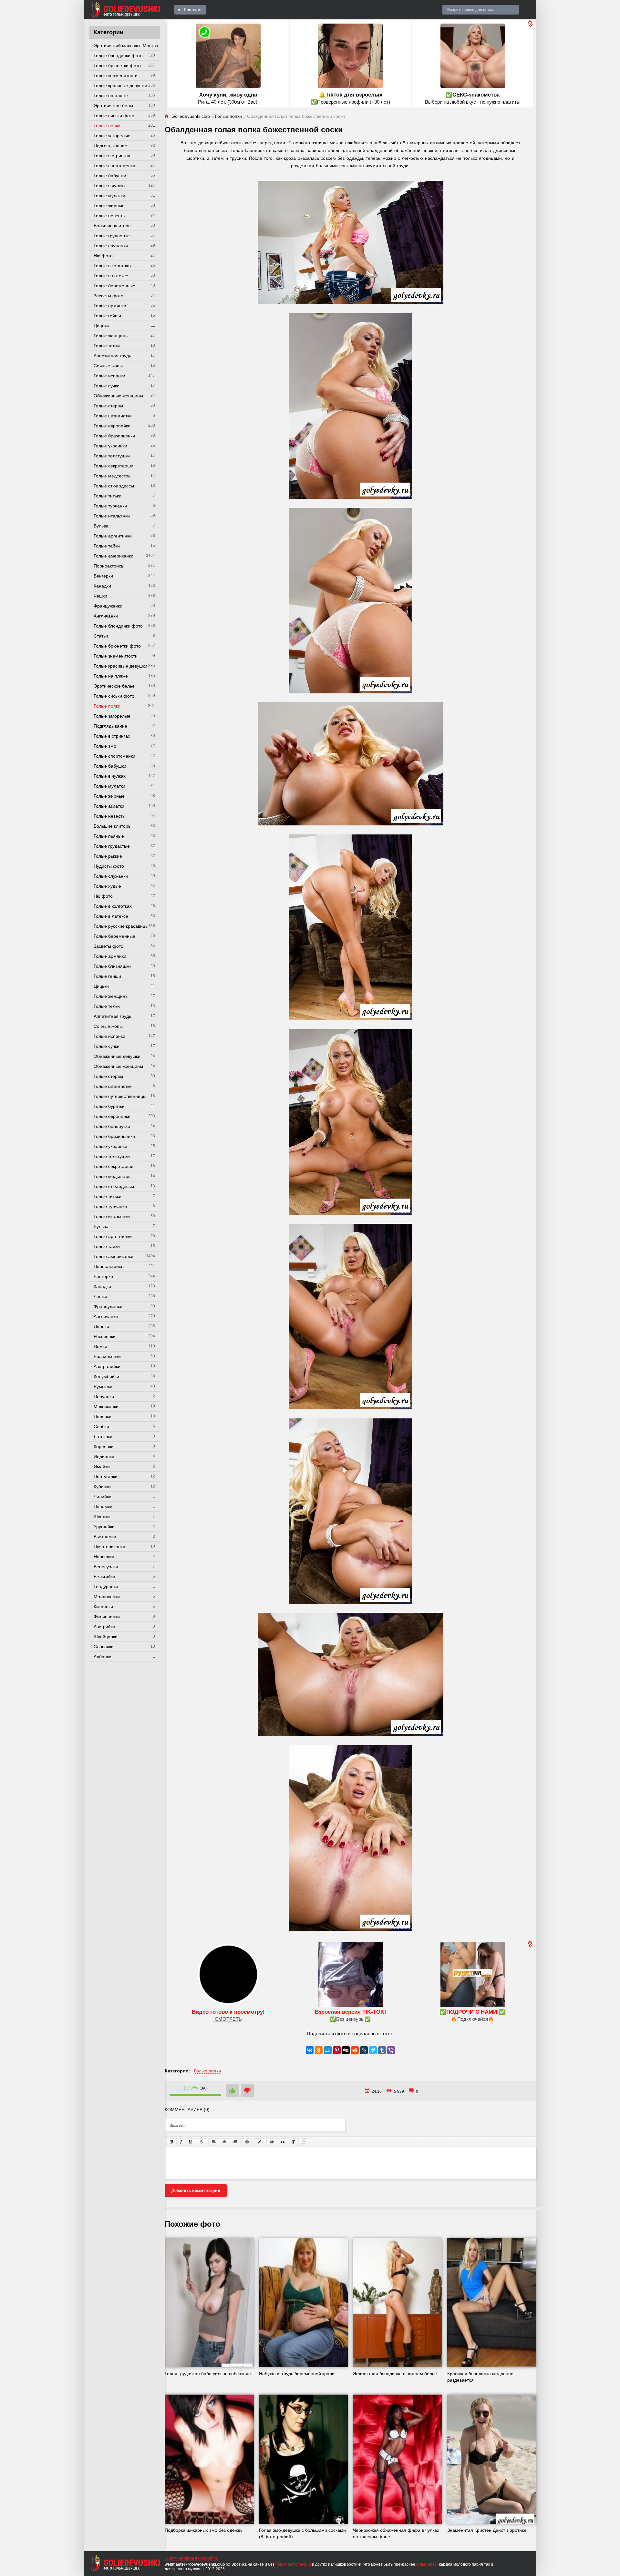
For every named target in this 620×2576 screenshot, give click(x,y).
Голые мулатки (109, 196)
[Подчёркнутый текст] (191, 2142)
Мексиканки (106, 1406)
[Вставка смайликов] (247, 2142)
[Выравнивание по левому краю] (214, 2142)
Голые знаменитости (116, 76)
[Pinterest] (337, 2050)
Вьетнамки (105, 1537)
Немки (100, 1346)
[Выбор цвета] (260, 2142)
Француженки (108, 606)
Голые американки (114, 556)
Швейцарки (106, 1637)
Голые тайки (107, 546)
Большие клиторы (113, 226)
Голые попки (107, 126)
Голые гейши (107, 316)
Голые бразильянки (114, 436)
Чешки (100, 596)
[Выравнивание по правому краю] (235, 2142)
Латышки (103, 1436)
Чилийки (103, 1497)
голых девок (427, 2564)
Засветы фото (108, 296)
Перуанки (104, 1396)
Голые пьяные (109, 836)
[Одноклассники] (319, 2050)
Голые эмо (105, 746)
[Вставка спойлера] (304, 2142)
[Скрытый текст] (272, 2142)
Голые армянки (110, 306)
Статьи (101, 636)
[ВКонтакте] (310, 2050)
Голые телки (107, 346)
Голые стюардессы (114, 486)
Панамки (103, 1507)
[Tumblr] (382, 2050)
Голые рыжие (108, 856)
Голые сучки (107, 386)
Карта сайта (206, 2558)
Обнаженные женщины (118, 396)
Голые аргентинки (113, 536)
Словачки (104, 1647)
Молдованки (107, 1597)
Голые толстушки (112, 456)
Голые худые (107, 886)
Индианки (104, 1457)
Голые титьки (108, 496)
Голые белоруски (112, 1126)
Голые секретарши (114, 466)
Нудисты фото (109, 866)
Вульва (101, 526)
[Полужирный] (172, 2142)
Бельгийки (104, 1577)
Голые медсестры (113, 476)
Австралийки (107, 1366)
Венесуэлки (106, 1567)
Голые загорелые (112, 136)
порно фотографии (293, 2564)
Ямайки (102, 1467)
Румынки (103, 1386)
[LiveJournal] (364, 2050)
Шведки (102, 1517)
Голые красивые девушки (120, 86)
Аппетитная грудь (112, 356)
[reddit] (355, 2050)
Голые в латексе (111, 276)
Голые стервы (108, 406)
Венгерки (103, 576)
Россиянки (105, 1336)
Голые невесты (110, 216)
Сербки (101, 1426)
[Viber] (391, 2050)
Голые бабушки (110, 176)
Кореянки (104, 1446)
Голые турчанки (110, 506)
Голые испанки (109, 376)
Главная (193, 10)
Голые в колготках (113, 266)
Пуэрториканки (109, 1547)
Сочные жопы (108, 366)
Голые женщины (111, 336)
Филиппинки (107, 1617)
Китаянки (103, 1607)
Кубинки (102, 1487)
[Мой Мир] (328, 2050)
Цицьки (101, 326)
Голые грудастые (112, 236)
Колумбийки (106, 1376)
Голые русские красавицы (121, 926)
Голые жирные (109, 206)
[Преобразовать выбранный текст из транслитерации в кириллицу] (293, 2142)
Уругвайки (104, 1527)
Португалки (106, 1477)
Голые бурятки (109, 1106)
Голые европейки (112, 426)
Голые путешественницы (120, 1096)
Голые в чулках (110, 186)
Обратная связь (179, 2558)
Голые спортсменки (114, 166)
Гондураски (106, 1587)
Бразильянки (107, 1356)
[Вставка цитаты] (283, 2142)
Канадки (102, 586)
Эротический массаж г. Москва (126, 46)
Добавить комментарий (196, 2190)
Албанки (103, 1657)
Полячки (103, 1416)
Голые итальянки (112, 516)
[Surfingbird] (373, 2050)
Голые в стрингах (112, 156)
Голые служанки (111, 246)
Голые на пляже (111, 96)
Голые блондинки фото (118, 56)
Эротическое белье (114, 106)
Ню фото (103, 256)
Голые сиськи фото (114, 116)
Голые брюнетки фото (117, 66)
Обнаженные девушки (117, 1056)
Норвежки (104, 1557)
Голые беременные (114, 286)
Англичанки (106, 616)
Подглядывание (110, 146)
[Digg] (346, 2050)
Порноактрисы (109, 566)
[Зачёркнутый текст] (201, 2142)
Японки (101, 1326)
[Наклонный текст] (181, 2142)
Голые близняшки (112, 966)
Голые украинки (110, 446)
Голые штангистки (113, 416)
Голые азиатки (109, 806)
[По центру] (224, 2142)
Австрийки (104, 1627)
